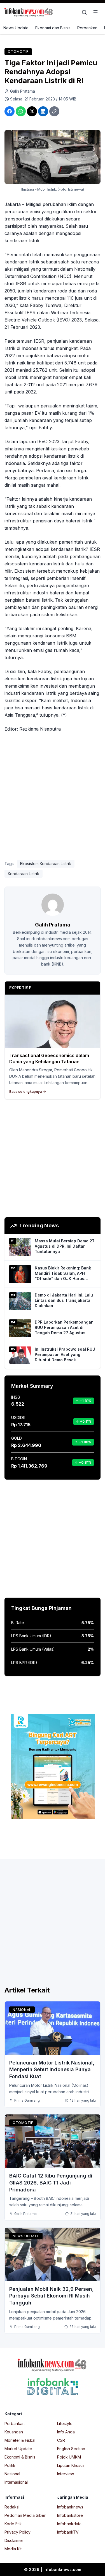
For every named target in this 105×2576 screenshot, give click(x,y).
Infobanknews (70, 2507)
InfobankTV (68, 2532)
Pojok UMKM (69, 2457)
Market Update (18, 2449)
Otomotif (18, 51)
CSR (61, 2440)
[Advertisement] (53, 794)
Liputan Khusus (71, 2465)
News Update (16, 28)
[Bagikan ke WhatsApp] (21, 111)
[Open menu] (95, 12)
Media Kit (13, 2549)
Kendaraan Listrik (24, 874)
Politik (10, 2465)
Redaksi (12, 2507)
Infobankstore (70, 2515)
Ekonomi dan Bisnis (53, 28)
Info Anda (66, 2432)
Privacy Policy (17, 2532)
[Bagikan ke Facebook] (10, 111)
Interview (66, 2474)
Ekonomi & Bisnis (20, 2457)
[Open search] (84, 12)
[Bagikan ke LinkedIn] (43, 111)
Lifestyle (65, 2423)
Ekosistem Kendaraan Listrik (46, 864)
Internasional (16, 2482)
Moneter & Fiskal (20, 2440)
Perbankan (87, 28)
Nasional (22, 2010)
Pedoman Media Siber (25, 2515)
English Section (71, 2449)
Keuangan (14, 2432)
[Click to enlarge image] (53, 157)
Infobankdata (69, 2524)
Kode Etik (13, 2524)
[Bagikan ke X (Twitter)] (32, 111)
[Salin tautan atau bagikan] (54, 111)
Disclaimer (14, 2540)
